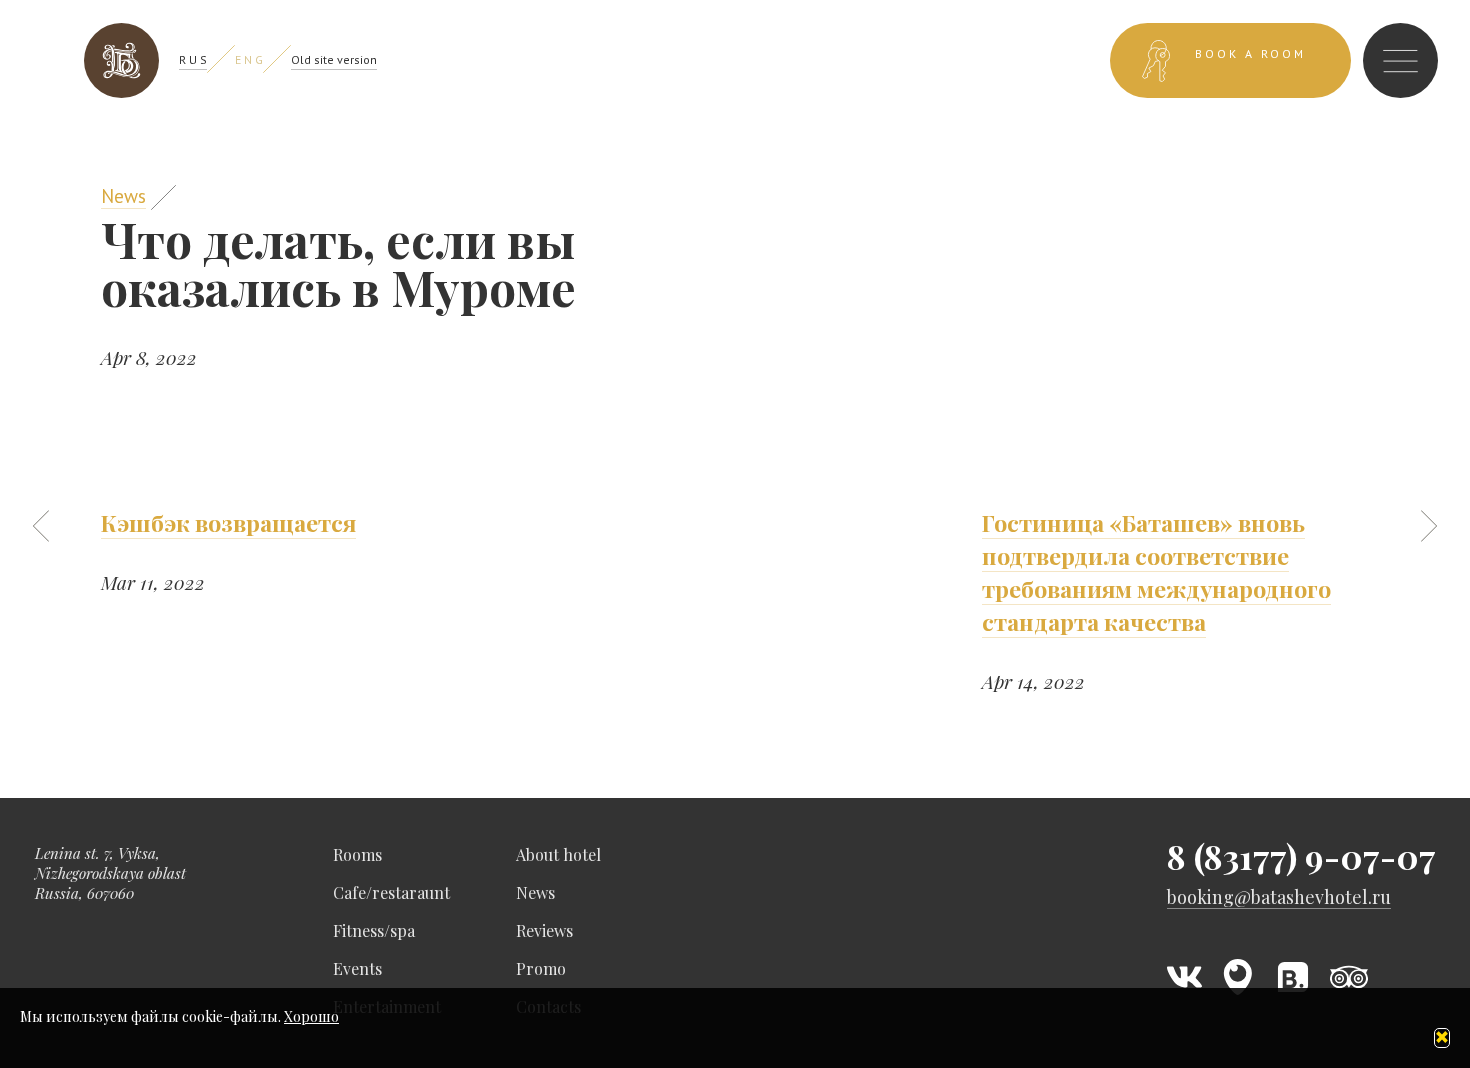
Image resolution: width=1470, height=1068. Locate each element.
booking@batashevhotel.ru (1279, 897)
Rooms (357, 854)
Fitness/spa (374, 930)
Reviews (544, 930)
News (123, 196)
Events (357, 968)
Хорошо (311, 1016)
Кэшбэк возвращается (228, 522)
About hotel (558, 854)
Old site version (334, 59)
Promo (541, 968)
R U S (193, 59)
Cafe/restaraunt (391, 892)
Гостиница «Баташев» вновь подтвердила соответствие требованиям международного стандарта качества (1156, 572)
